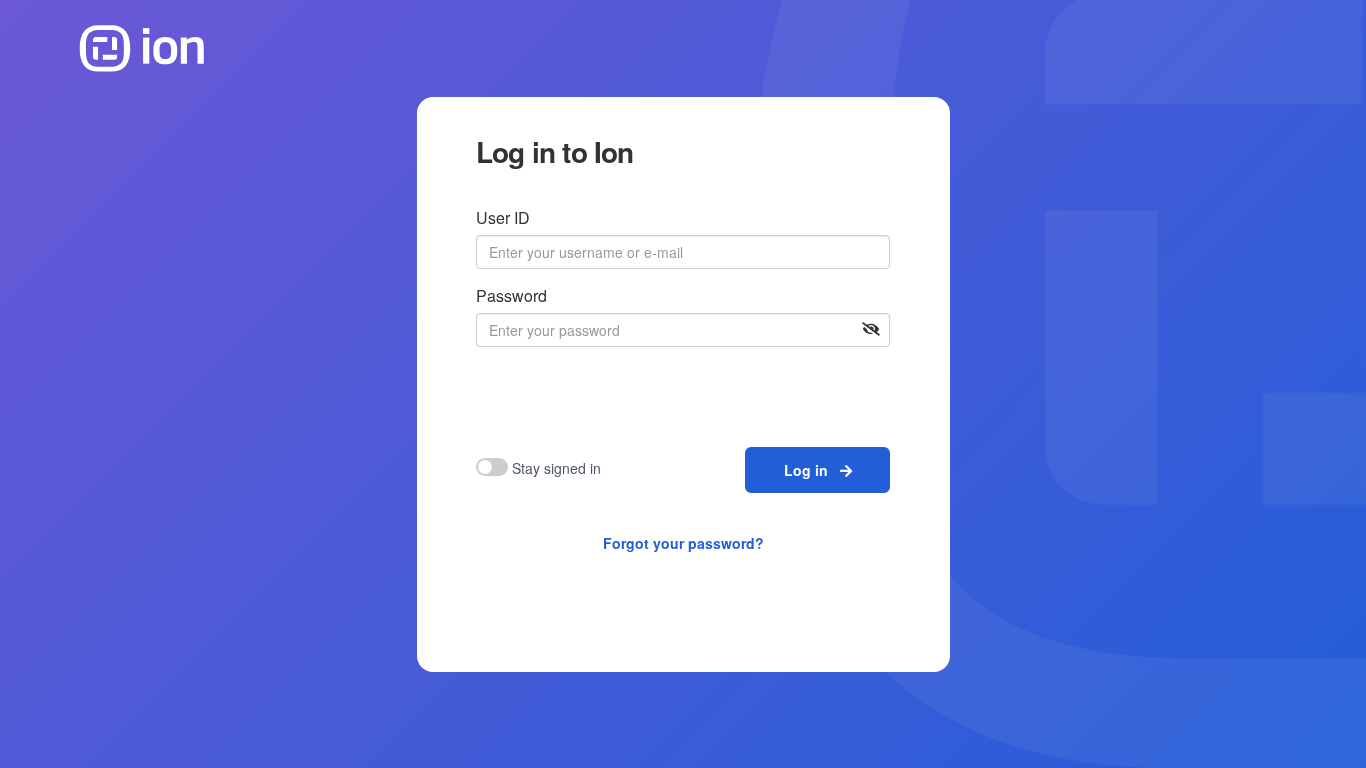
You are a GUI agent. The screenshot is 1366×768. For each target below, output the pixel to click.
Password (511, 295)
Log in (812, 470)
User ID (503, 217)
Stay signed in (556, 468)
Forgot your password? (683, 543)
